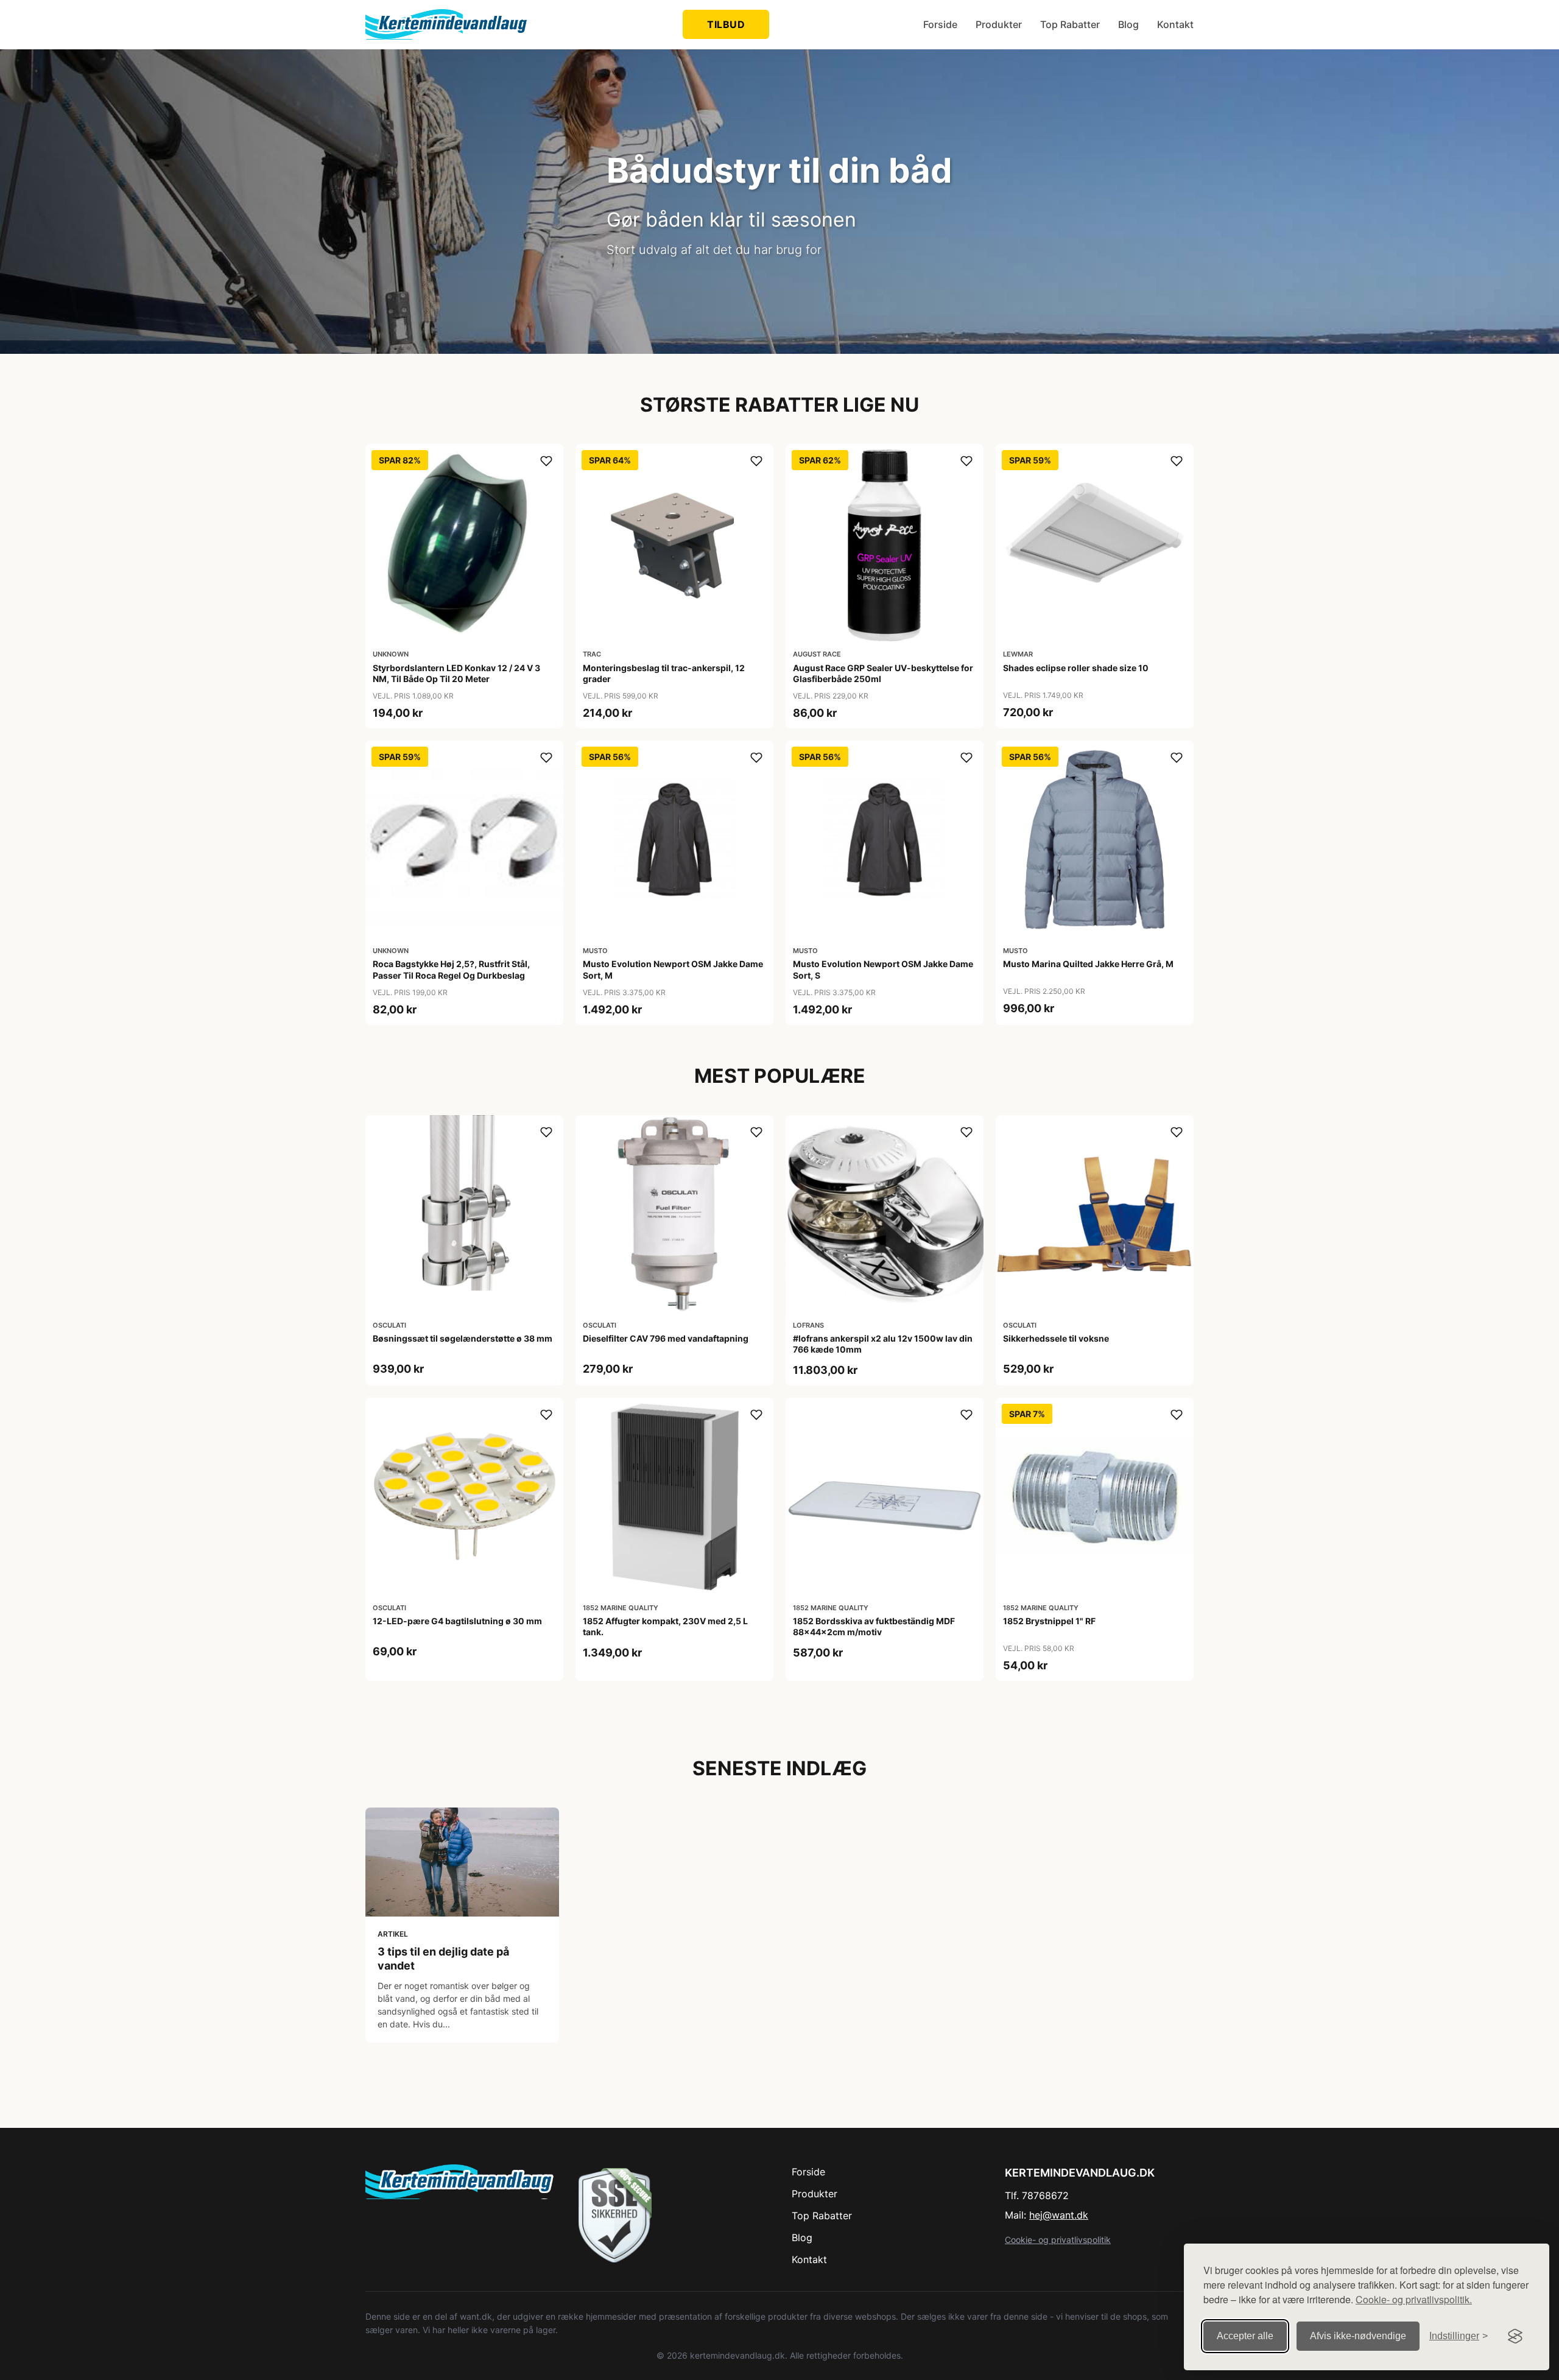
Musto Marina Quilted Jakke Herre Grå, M (1088, 964)
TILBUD (726, 24)
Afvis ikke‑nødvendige (1358, 2336)
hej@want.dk (1059, 2215)
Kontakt (1175, 24)
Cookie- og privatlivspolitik (1058, 2240)
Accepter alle (1245, 2336)
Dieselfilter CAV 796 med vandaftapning (666, 1338)
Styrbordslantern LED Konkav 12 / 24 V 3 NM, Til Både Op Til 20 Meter (456, 673)
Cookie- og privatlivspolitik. (1414, 2299)
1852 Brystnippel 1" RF (1049, 1621)
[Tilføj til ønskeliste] (546, 461)
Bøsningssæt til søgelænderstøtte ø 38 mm (463, 1338)
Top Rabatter (1070, 24)
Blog (1128, 24)
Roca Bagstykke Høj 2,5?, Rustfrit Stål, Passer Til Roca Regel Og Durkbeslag (451, 969)
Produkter (999, 24)
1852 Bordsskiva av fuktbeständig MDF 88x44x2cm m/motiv (874, 1626)
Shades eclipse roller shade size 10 (1076, 668)
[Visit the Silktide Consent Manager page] (1515, 2336)
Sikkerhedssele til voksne (1056, 1338)
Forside (940, 24)
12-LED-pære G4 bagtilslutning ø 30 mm (457, 1621)
